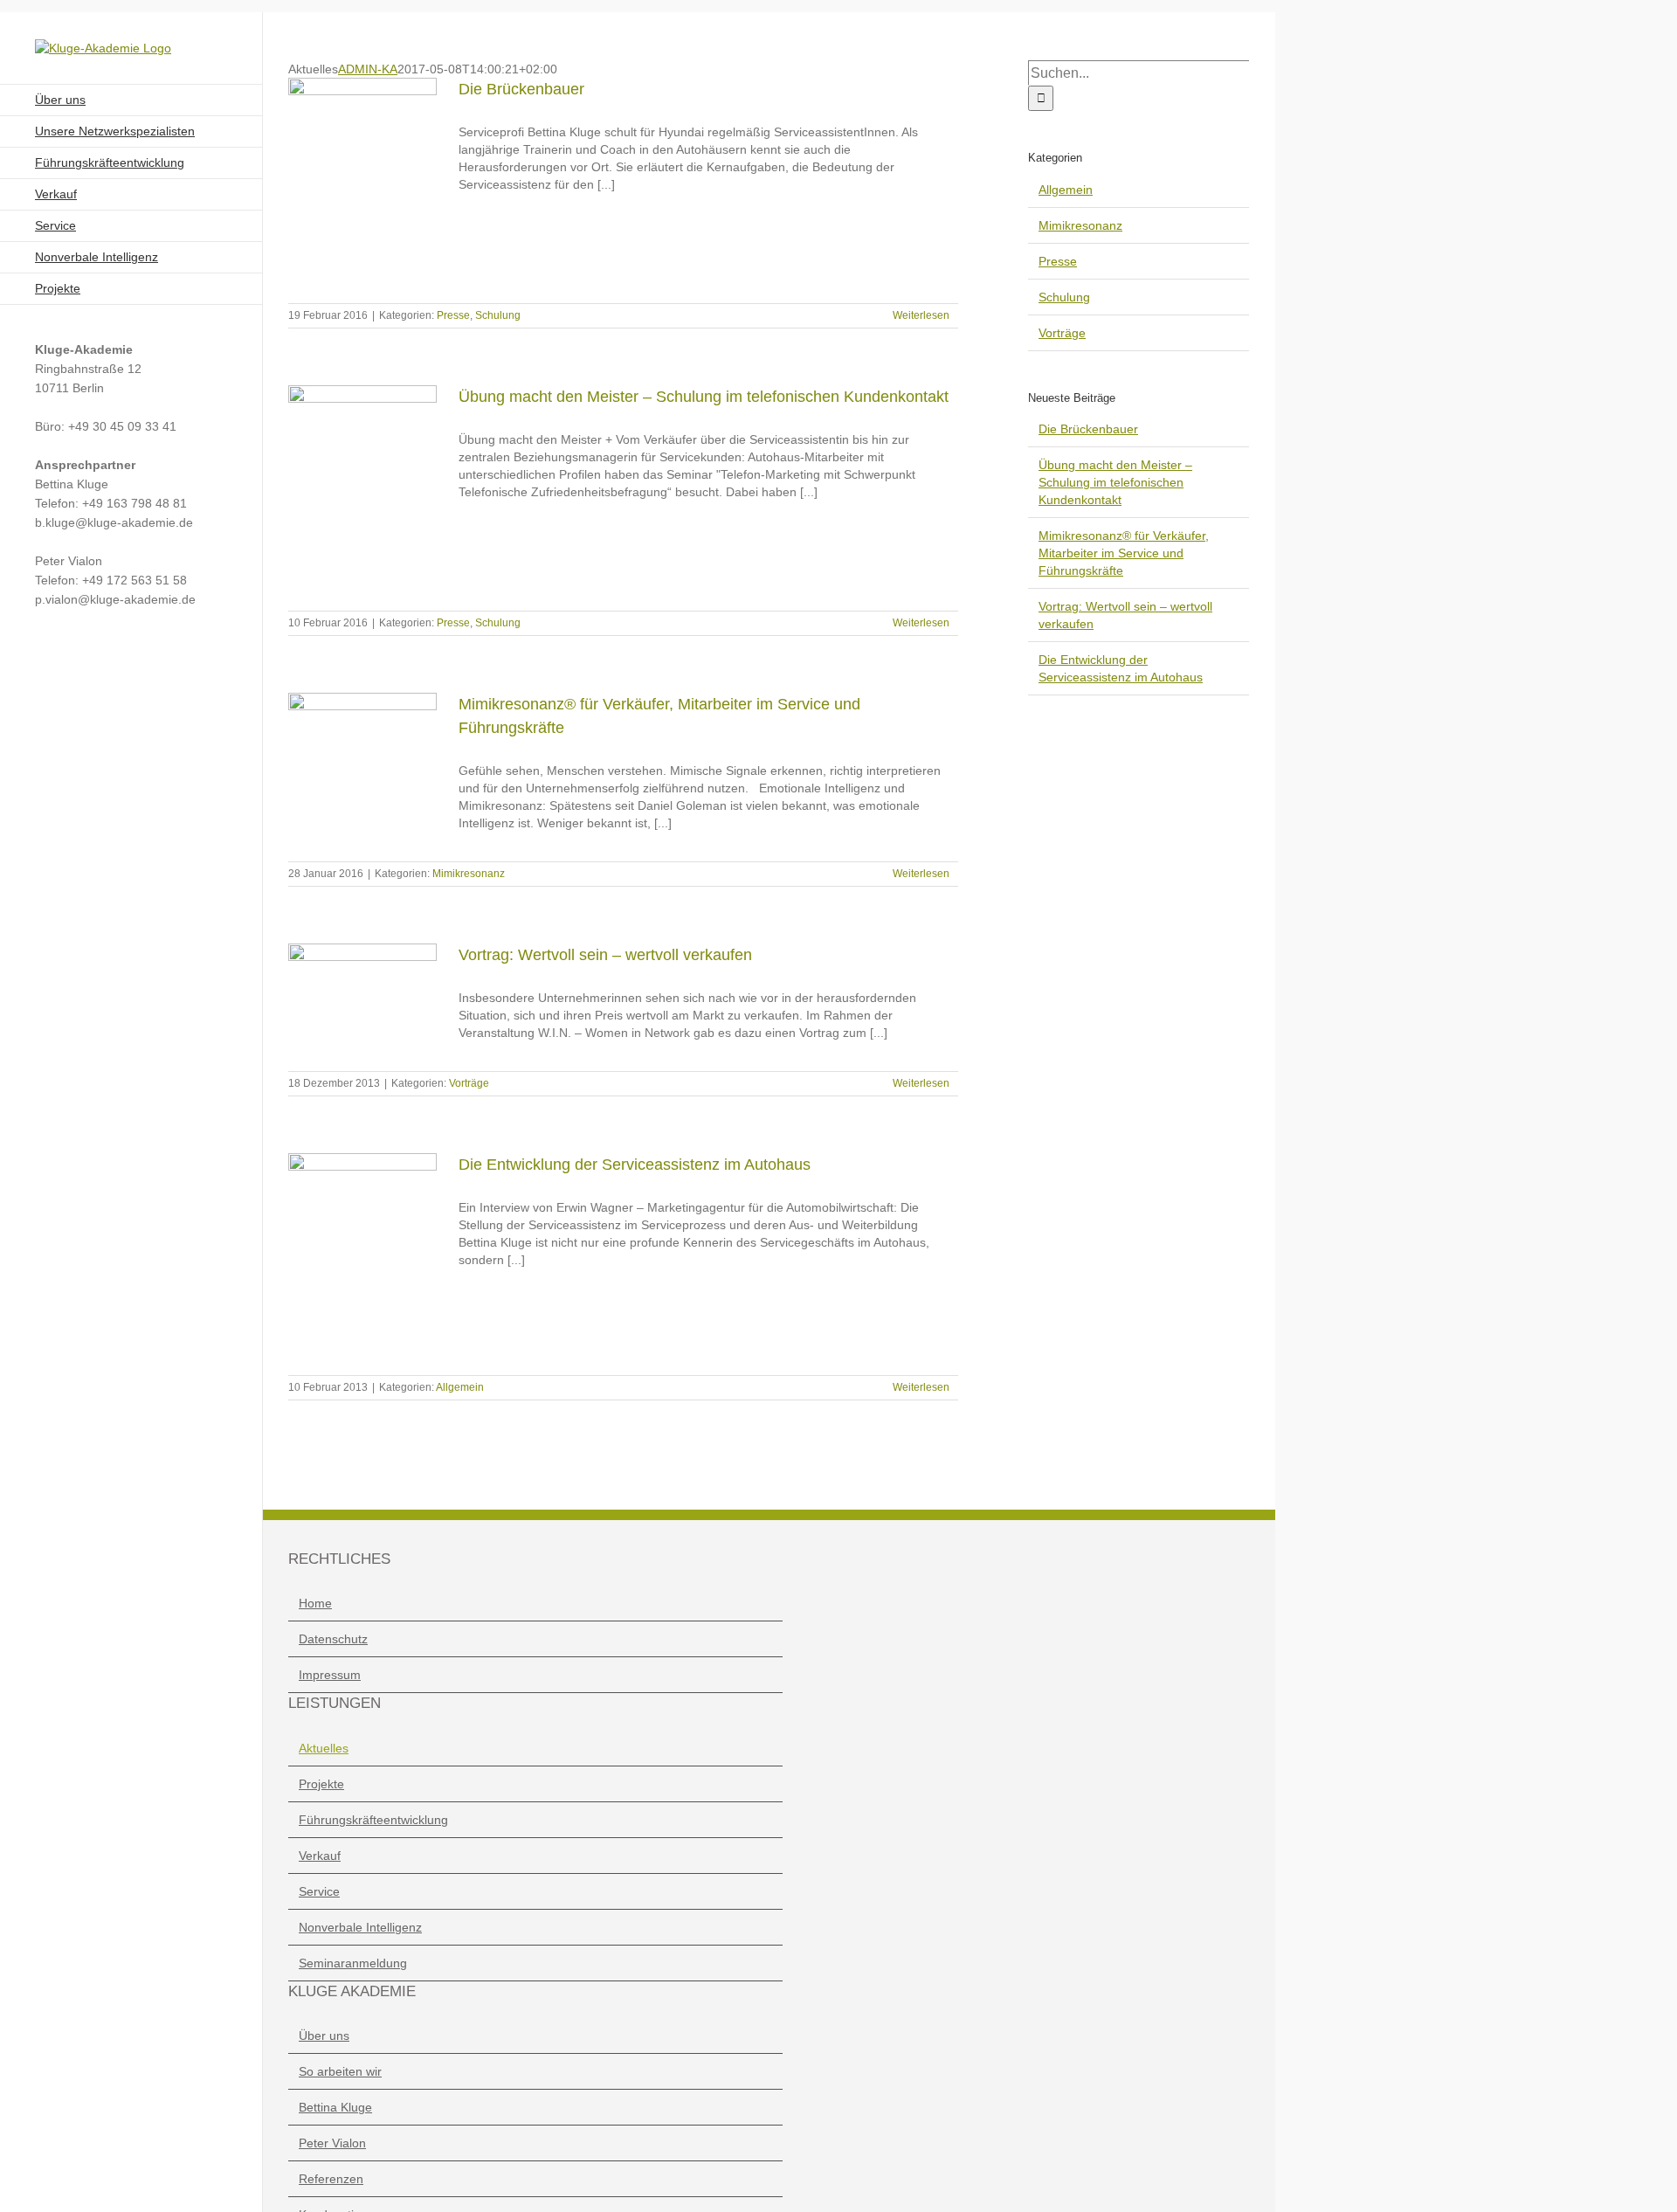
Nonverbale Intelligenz (360, 1927)
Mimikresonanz (469, 874)
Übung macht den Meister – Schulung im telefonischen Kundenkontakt (704, 397)
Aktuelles (324, 1748)
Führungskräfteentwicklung (373, 1820)
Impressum (330, 1675)
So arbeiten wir (340, 2071)
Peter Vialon (332, 2143)
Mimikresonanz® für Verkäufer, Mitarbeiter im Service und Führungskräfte (1124, 553)
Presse (453, 315)
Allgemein (460, 1387)
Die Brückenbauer (521, 89)
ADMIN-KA (368, 69)
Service (319, 1891)
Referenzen (331, 2179)
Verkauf (320, 1856)
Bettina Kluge (335, 2107)
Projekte (321, 1784)
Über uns (324, 2036)
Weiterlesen (921, 315)
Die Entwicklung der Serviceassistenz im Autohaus (635, 1165)
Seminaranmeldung (353, 1963)
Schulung (498, 315)
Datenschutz (333, 1639)
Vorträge (469, 1083)
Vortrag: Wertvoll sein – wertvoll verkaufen (605, 955)
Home (315, 1603)
